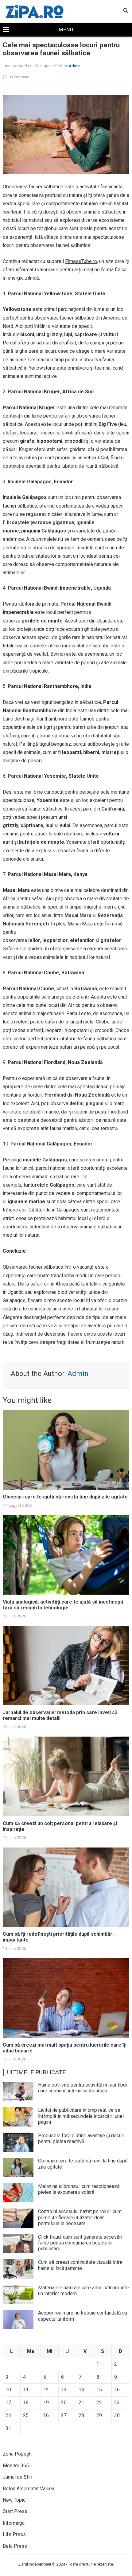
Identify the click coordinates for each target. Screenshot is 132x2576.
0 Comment (19, 77)
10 (8, 2390)
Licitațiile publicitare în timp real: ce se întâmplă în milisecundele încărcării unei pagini (81, 2116)
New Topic (14, 2500)
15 (99, 2390)
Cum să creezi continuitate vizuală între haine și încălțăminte (80, 2265)
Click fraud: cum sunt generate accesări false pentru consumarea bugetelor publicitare (80, 2243)
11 (26, 2390)
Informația (14, 2523)
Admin (75, 66)
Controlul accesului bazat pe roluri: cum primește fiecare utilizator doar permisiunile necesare (80, 2217)
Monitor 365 (16, 2466)
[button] (66, 30)
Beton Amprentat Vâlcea (29, 2489)
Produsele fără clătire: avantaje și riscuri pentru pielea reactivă (81, 2138)
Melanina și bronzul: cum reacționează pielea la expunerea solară (79, 2189)
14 (81, 2390)
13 (64, 2390)
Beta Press (15, 2546)
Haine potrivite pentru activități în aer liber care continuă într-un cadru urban (83, 2088)
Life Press (14, 2534)
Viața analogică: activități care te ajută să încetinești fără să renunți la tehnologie (63, 1605)
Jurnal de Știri (17, 2477)
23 (117, 2403)
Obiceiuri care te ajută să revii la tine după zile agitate (65, 1497)
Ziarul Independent (35, 2564)
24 (8, 2415)
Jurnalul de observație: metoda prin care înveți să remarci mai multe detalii (60, 1715)
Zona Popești (17, 2454)
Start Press (15, 2511)
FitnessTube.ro (81, 261)
